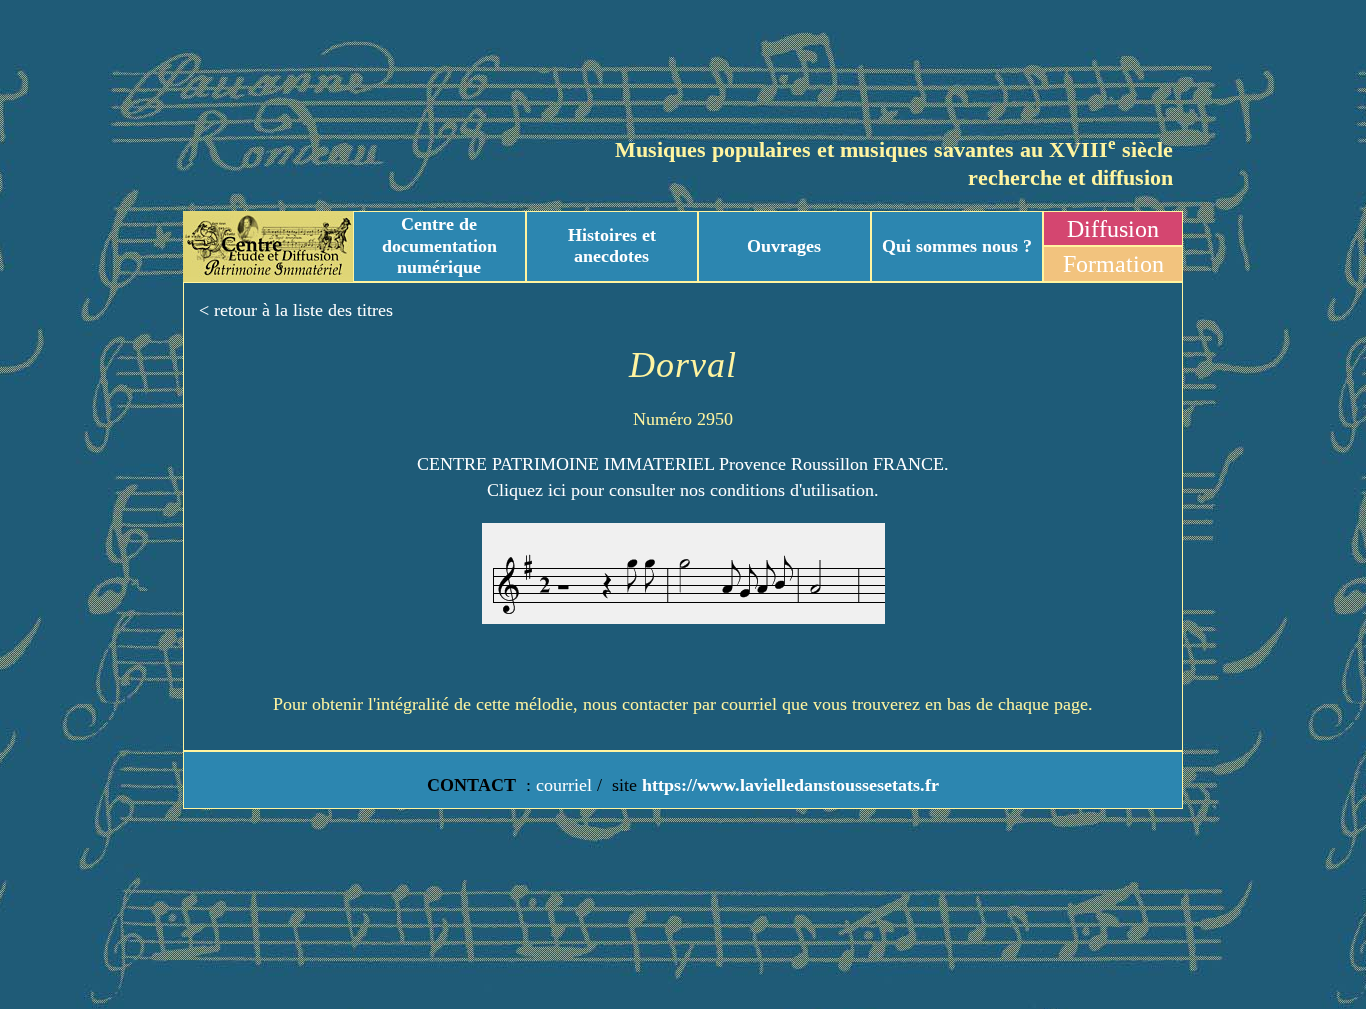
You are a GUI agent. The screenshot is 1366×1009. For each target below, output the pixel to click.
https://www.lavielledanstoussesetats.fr (788, 785)
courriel (564, 785)
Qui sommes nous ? (957, 246)
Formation (1113, 264)
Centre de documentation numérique (439, 245)
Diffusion (1113, 229)
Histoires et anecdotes (612, 246)
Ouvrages (784, 246)
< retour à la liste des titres (296, 310)
